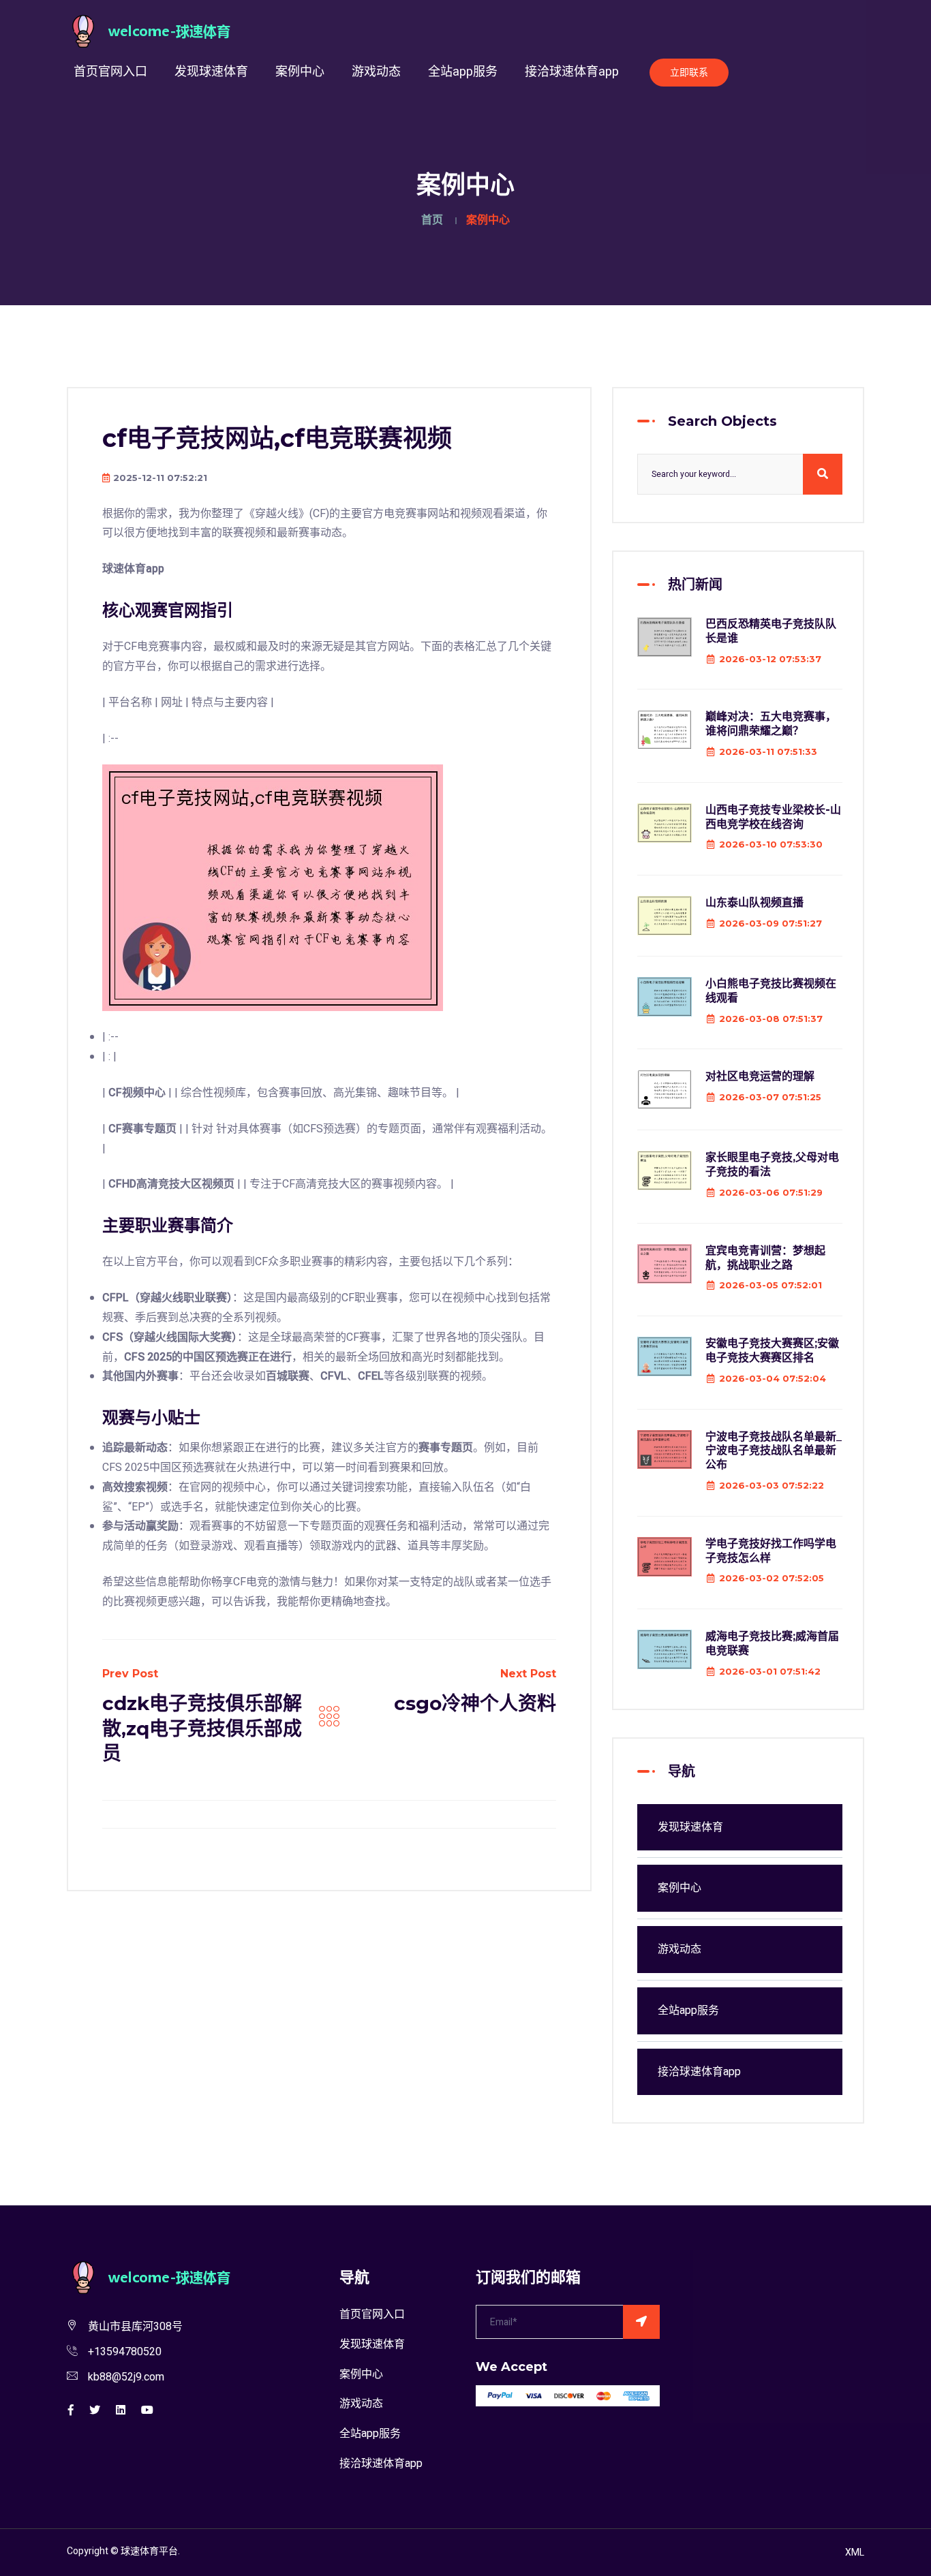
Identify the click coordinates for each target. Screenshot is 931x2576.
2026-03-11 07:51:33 (768, 751)
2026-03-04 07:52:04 (773, 1378)
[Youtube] (147, 2410)
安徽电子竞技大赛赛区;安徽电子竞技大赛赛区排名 (772, 1350)
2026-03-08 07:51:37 (771, 1019)
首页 (432, 220)
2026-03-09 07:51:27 (770, 923)
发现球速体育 (211, 72)
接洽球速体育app (572, 72)
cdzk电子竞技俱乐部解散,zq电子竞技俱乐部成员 (202, 1728)
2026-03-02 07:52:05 (772, 1578)
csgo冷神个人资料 (475, 1703)
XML (855, 2552)
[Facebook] (71, 2410)
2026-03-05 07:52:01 (770, 1285)
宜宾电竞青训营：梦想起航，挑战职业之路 (765, 1258)
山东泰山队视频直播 (754, 902)
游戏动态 (376, 72)
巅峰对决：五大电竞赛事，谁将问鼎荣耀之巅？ (771, 724)
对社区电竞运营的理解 (760, 1076)
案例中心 (300, 72)
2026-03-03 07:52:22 (772, 1485)
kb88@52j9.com (126, 2377)
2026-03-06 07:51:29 (771, 1192)
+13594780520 (125, 2352)
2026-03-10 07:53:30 (771, 844)
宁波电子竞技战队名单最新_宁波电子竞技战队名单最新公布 (774, 1451)
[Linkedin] (121, 2410)
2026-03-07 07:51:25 (770, 1097)
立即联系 (689, 73)
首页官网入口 (110, 72)
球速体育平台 (149, 2551)
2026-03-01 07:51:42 (770, 1671)
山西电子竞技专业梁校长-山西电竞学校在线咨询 (773, 817)
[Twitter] (95, 2410)
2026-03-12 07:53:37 (770, 659)
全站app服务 (463, 72)
